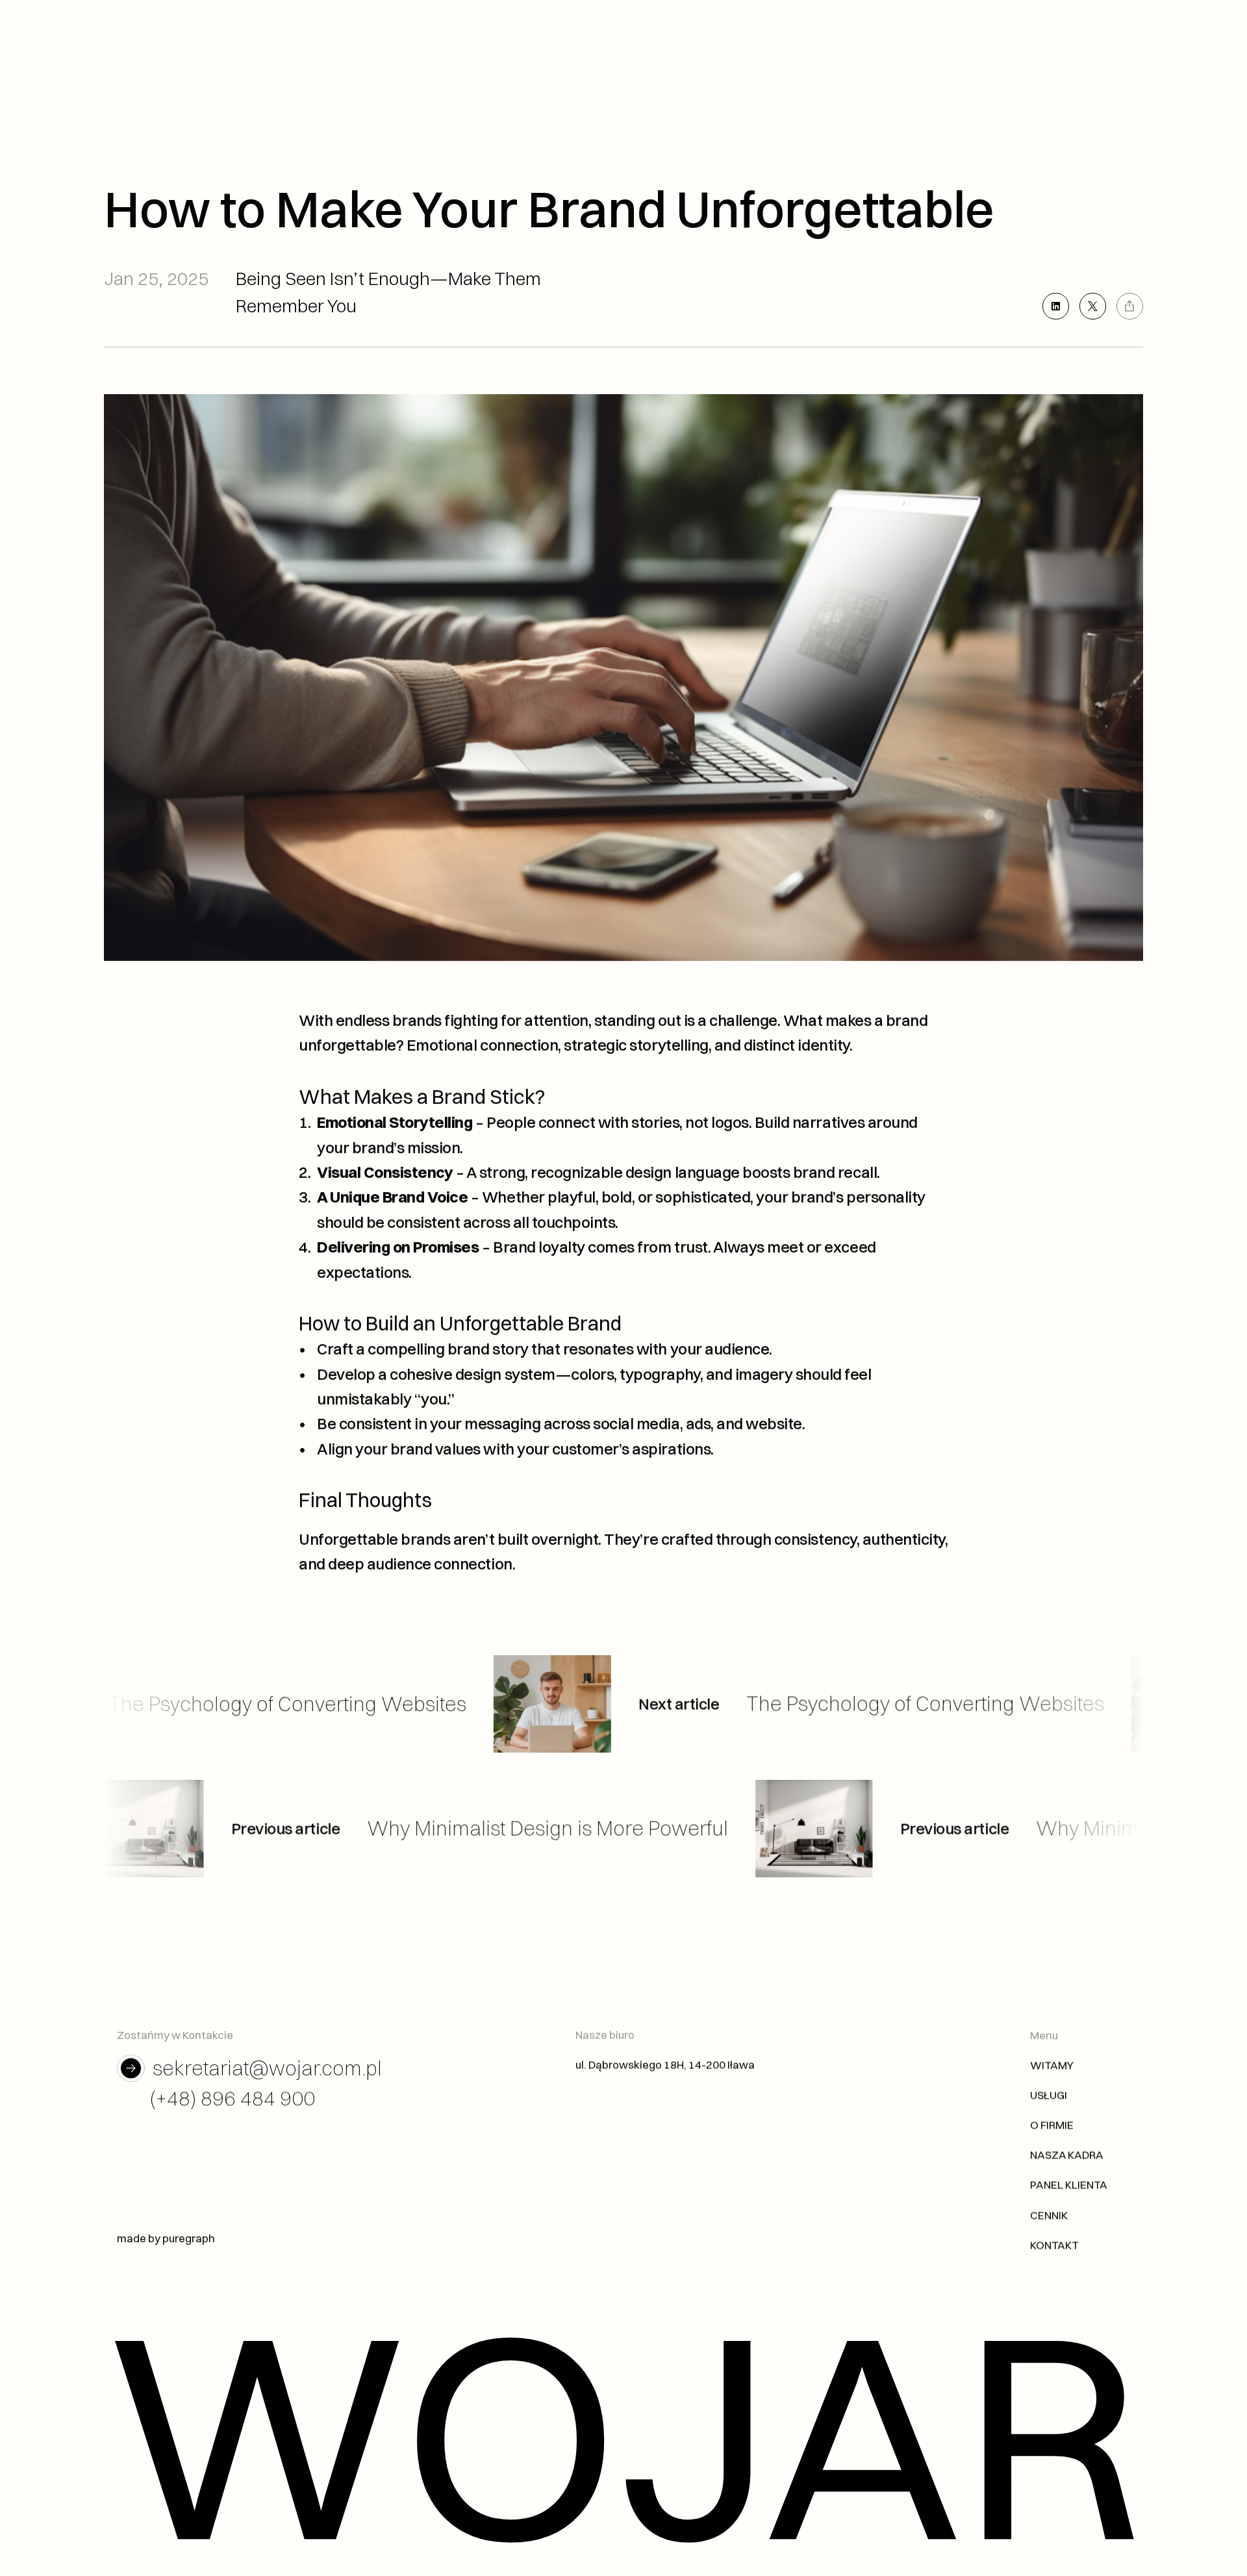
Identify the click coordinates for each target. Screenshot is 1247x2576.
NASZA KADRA (1067, 2154)
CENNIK (1049, 2215)
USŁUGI (1049, 2095)
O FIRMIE (1052, 2124)
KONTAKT (1054, 2245)
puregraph (189, 2238)
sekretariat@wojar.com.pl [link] (267, 2068)
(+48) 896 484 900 (233, 2098)
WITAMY (1052, 2065)
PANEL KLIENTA (1069, 2185)
